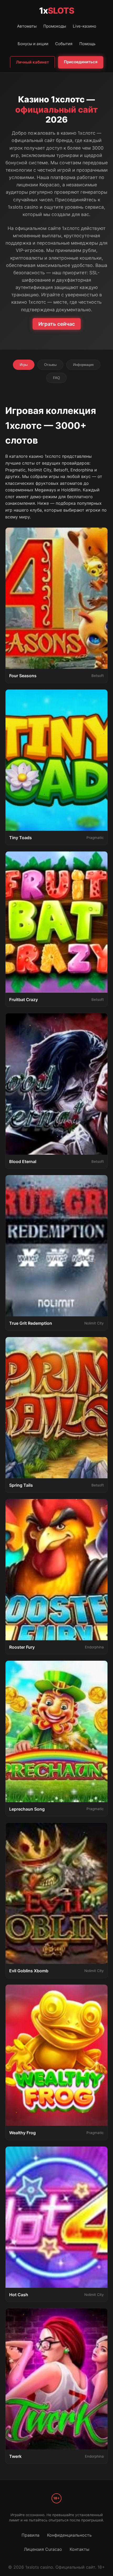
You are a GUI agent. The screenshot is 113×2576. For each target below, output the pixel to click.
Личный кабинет (32, 62)
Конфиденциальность (69, 2535)
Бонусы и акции (33, 44)
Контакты (79, 2549)
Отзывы (50, 365)
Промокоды (55, 26)
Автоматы (27, 26)
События (64, 44)
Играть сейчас (57, 324)
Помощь (87, 44)
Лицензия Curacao (43, 2549)
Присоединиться (81, 62)
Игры (24, 365)
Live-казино (84, 26)
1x (57, 11)
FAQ (56, 378)
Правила (30, 2535)
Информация (83, 365)
